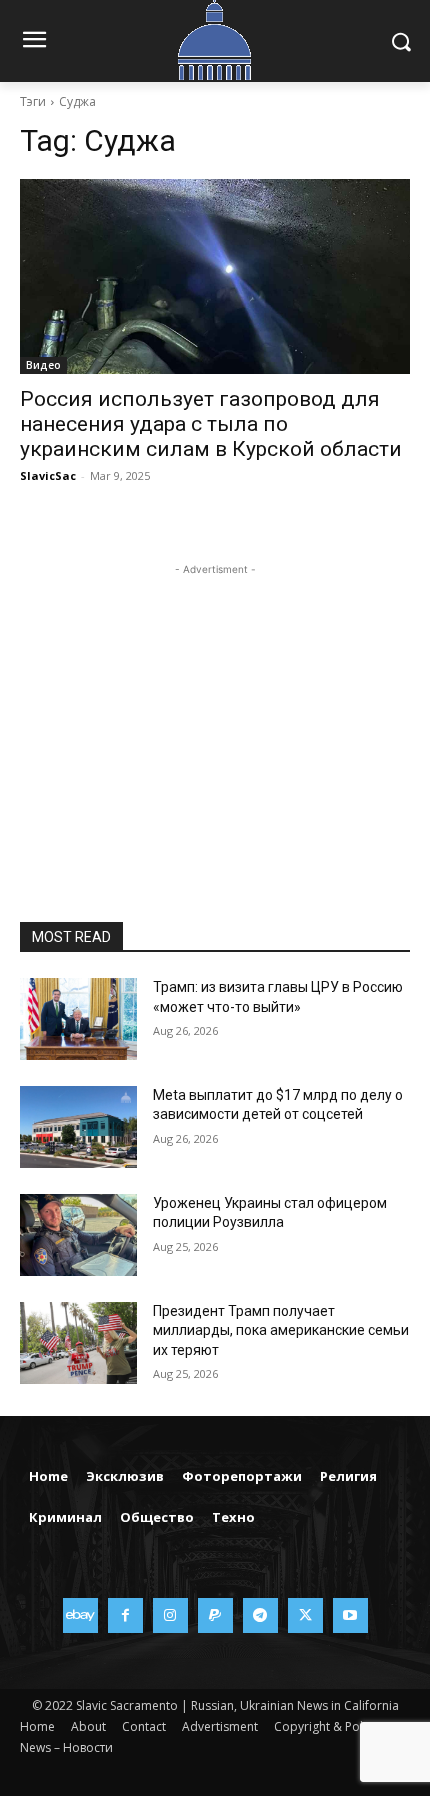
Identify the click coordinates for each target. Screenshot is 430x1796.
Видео (43, 365)
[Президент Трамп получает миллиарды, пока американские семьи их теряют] (78, 1343)
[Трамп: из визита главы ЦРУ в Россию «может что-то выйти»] (78, 1019)
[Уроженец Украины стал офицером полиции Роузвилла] (78, 1235)
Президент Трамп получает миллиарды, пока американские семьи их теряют (281, 1330)
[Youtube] (350, 1615)
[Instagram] (170, 1615)
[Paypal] (215, 1615)
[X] (305, 1615)
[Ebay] (80, 1615)
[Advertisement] (215, 705)
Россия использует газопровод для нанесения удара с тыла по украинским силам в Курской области (211, 424)
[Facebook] (125, 1615)
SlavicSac (48, 475)
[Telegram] (260, 1615)
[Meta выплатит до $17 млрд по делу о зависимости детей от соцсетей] (78, 1127)
